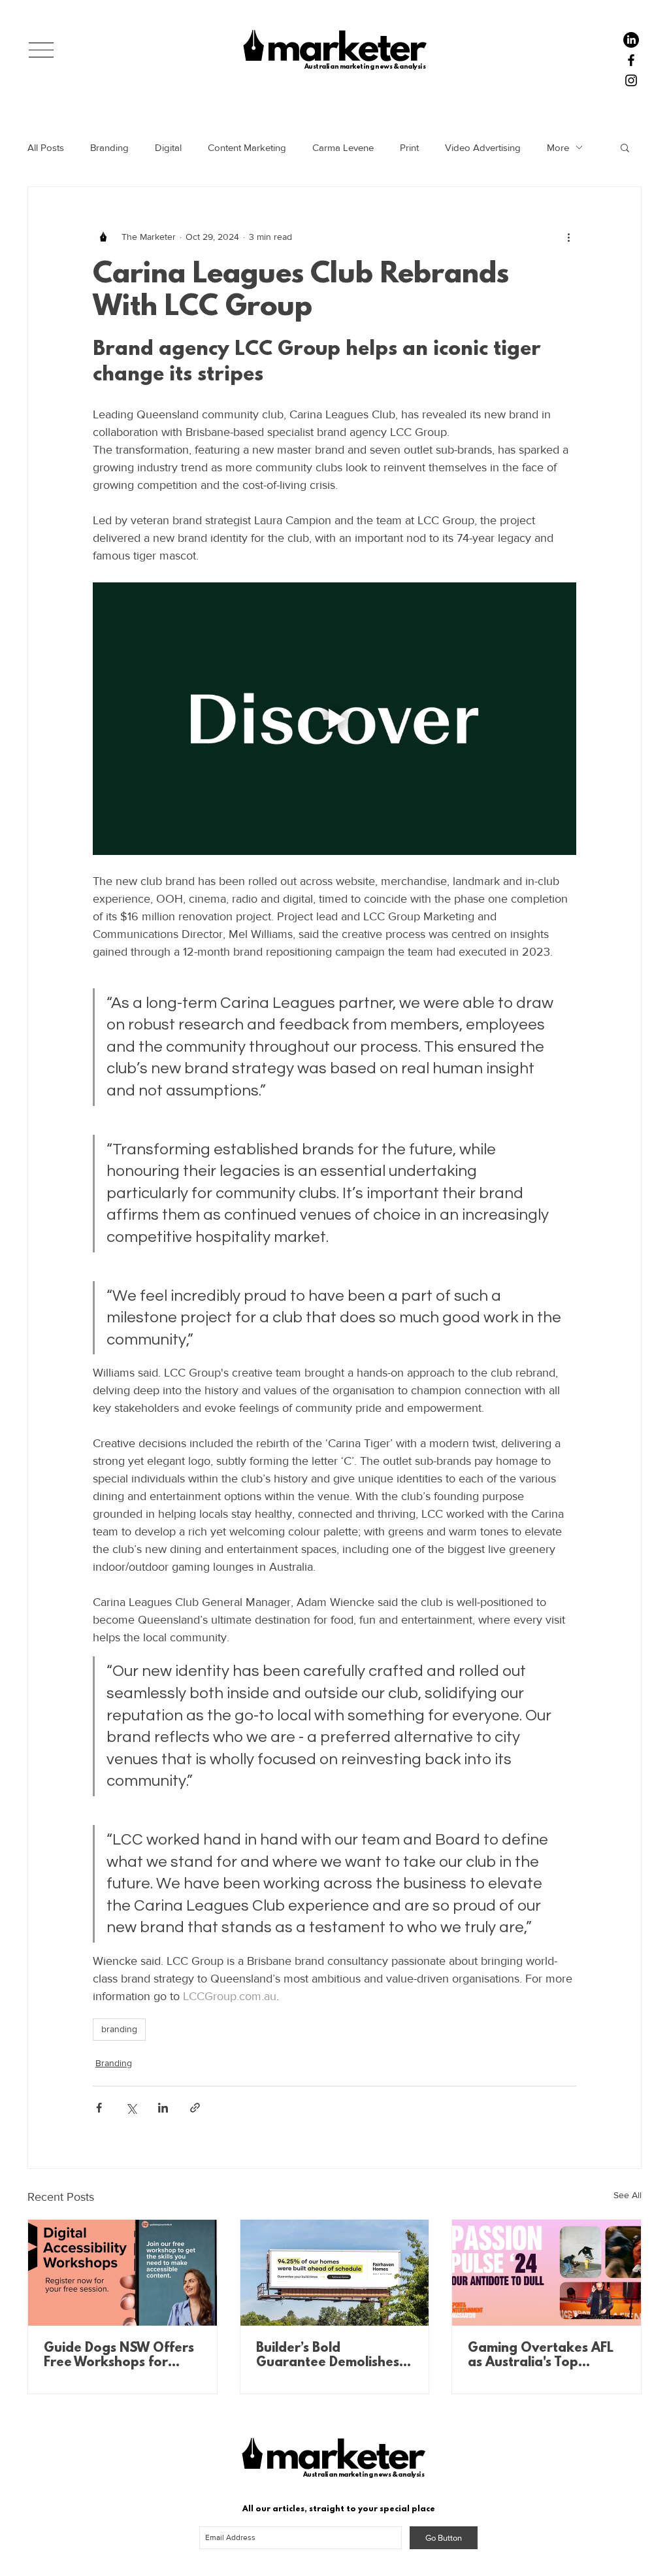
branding (119, 2029)
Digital (168, 147)
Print (409, 147)
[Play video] (334, 718)
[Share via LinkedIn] (163, 2108)
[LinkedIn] (631, 40)
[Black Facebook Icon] (631, 60)
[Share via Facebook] (99, 2108)
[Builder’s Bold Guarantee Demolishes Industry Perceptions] (335, 2273)
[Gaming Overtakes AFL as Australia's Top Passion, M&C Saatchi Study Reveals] (547, 2273)
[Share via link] (195, 2108)
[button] (41, 50)
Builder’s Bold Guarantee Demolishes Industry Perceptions (328, 2356)
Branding (109, 147)
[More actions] (568, 237)
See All (628, 2195)
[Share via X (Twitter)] (131, 2108)
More (558, 147)
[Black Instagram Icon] (631, 80)
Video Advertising (483, 147)
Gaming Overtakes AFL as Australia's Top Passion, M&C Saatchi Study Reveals (541, 2356)
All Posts (46, 147)
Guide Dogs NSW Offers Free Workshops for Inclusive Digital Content (119, 2356)
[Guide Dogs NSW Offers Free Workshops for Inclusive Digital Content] (122, 2273)
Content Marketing (247, 147)
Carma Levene (343, 147)
